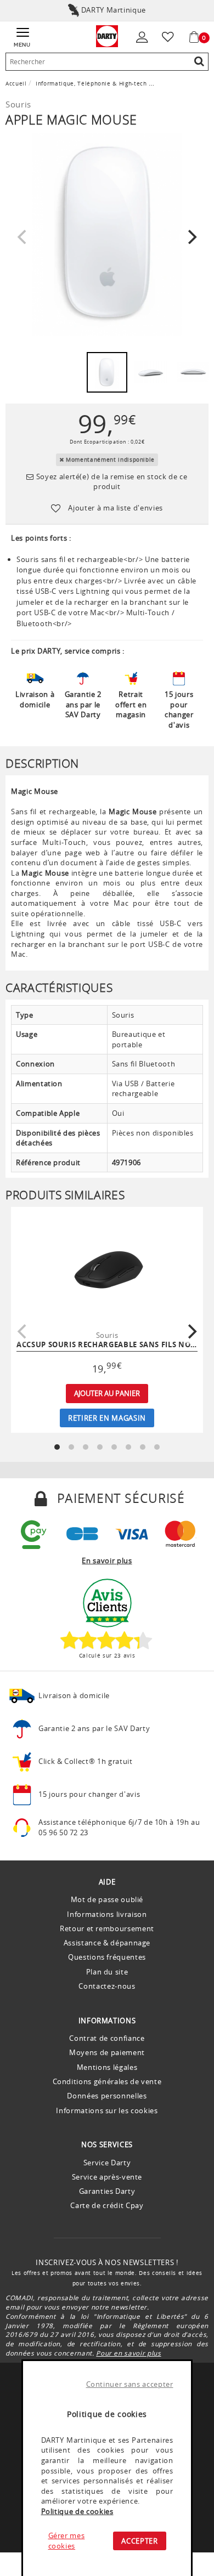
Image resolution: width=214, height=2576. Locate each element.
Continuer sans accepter (130, 2384)
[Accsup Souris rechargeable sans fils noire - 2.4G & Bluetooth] (107, 1267)
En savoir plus (107, 1561)
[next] (191, 237)
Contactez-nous (107, 1986)
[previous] (23, 237)
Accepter (139, 2541)
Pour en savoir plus (128, 2353)
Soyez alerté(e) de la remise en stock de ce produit (111, 482)
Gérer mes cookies (67, 2541)
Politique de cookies (77, 2511)
